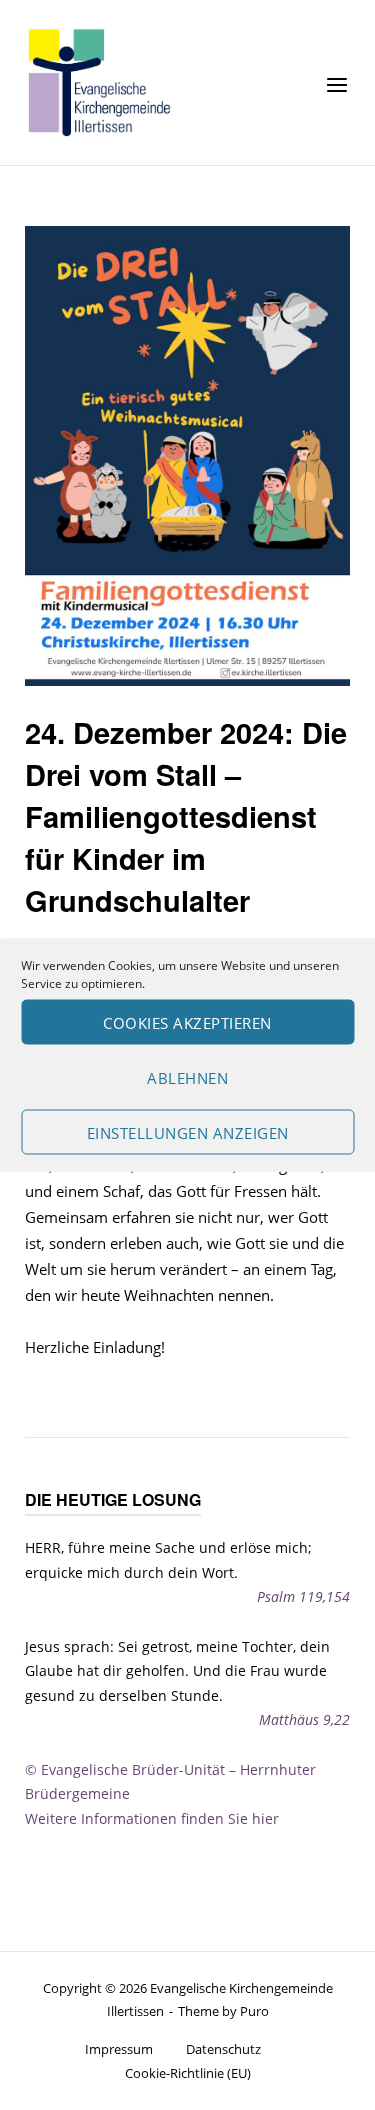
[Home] (100, 81)
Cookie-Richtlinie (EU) (188, 2073)
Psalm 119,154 (303, 1596)
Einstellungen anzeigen (188, 1132)
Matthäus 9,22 (304, 1719)
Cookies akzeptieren (187, 1022)
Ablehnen (187, 1077)
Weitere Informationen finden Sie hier (152, 1818)
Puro (254, 2011)
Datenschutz (223, 2049)
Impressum (119, 2049)
